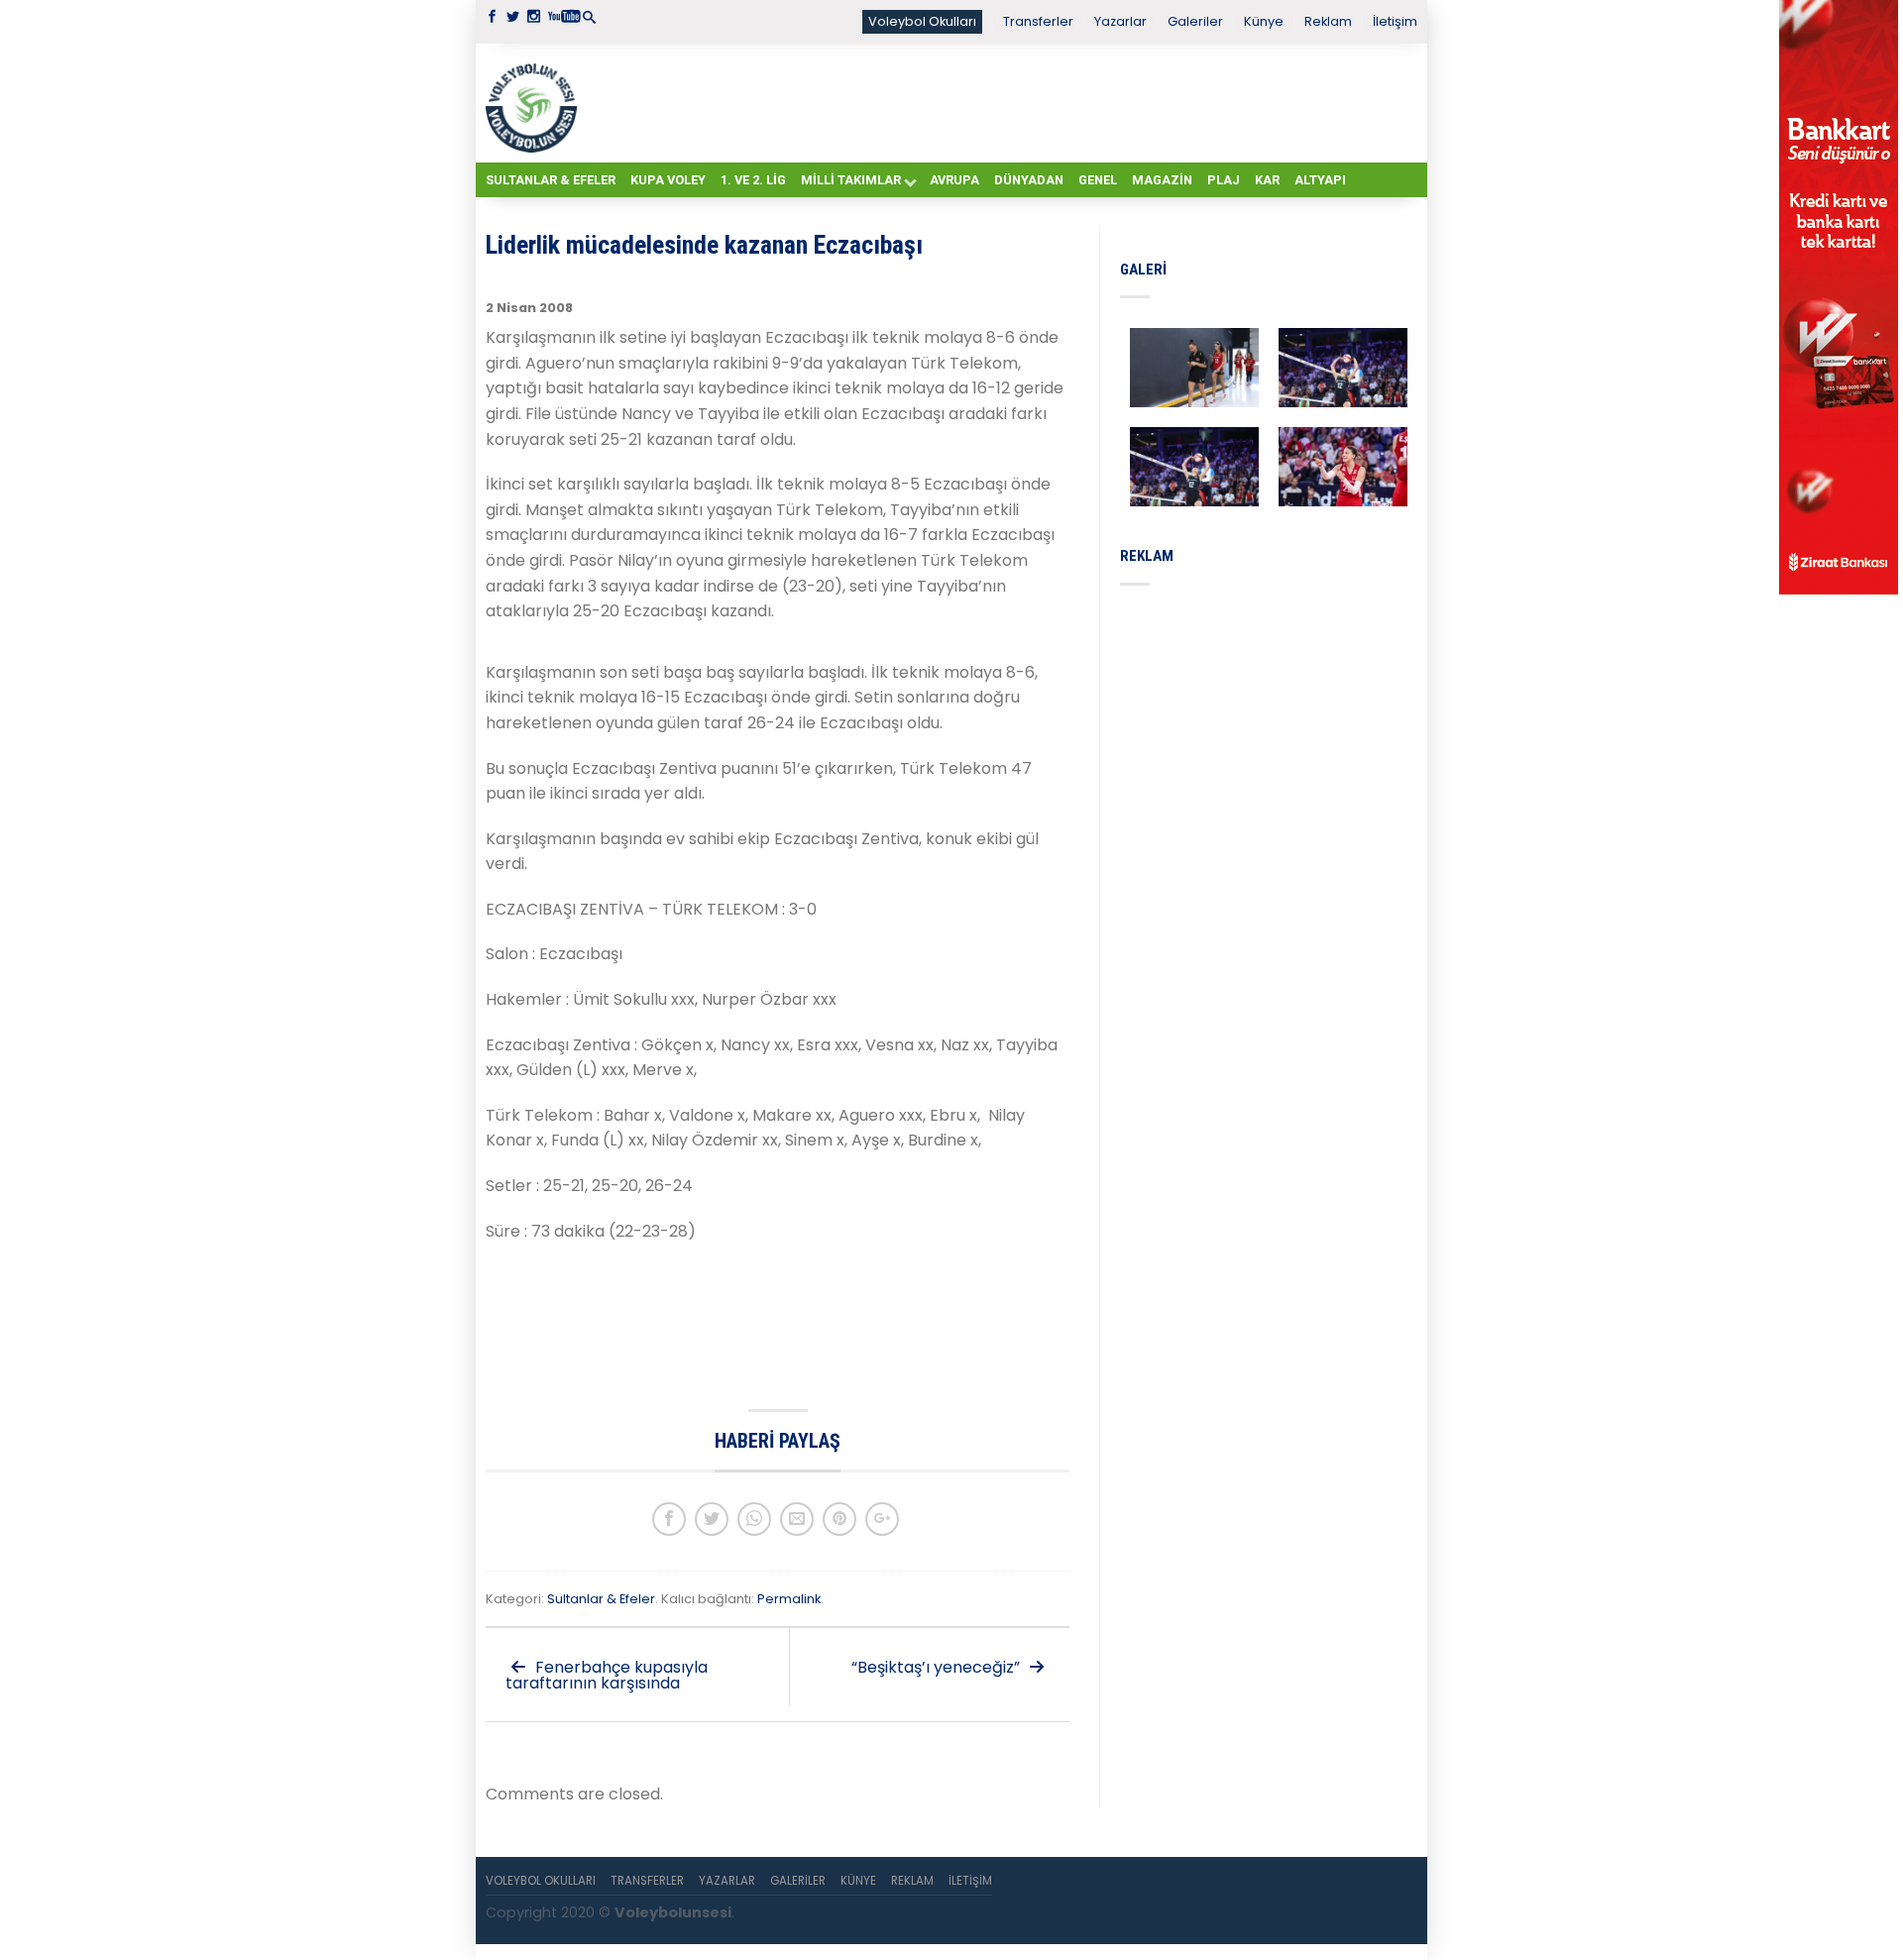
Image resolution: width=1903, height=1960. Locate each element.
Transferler (1038, 21)
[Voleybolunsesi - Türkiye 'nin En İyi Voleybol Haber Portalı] (535, 103)
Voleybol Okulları (922, 21)
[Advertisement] (1001, 102)
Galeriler (1195, 21)
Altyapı (1320, 180)
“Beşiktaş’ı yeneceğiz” (938, 1667)
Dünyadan (1029, 180)
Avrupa (954, 180)
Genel (1098, 180)
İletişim (1395, 21)
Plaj (1224, 180)
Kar (1267, 180)
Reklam (1328, 21)
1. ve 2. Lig (753, 180)
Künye (1264, 21)
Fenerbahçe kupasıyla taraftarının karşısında (607, 1675)
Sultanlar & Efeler (551, 180)
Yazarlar (1120, 21)
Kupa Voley (668, 180)
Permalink (789, 1599)
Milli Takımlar (851, 180)
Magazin (1162, 180)
